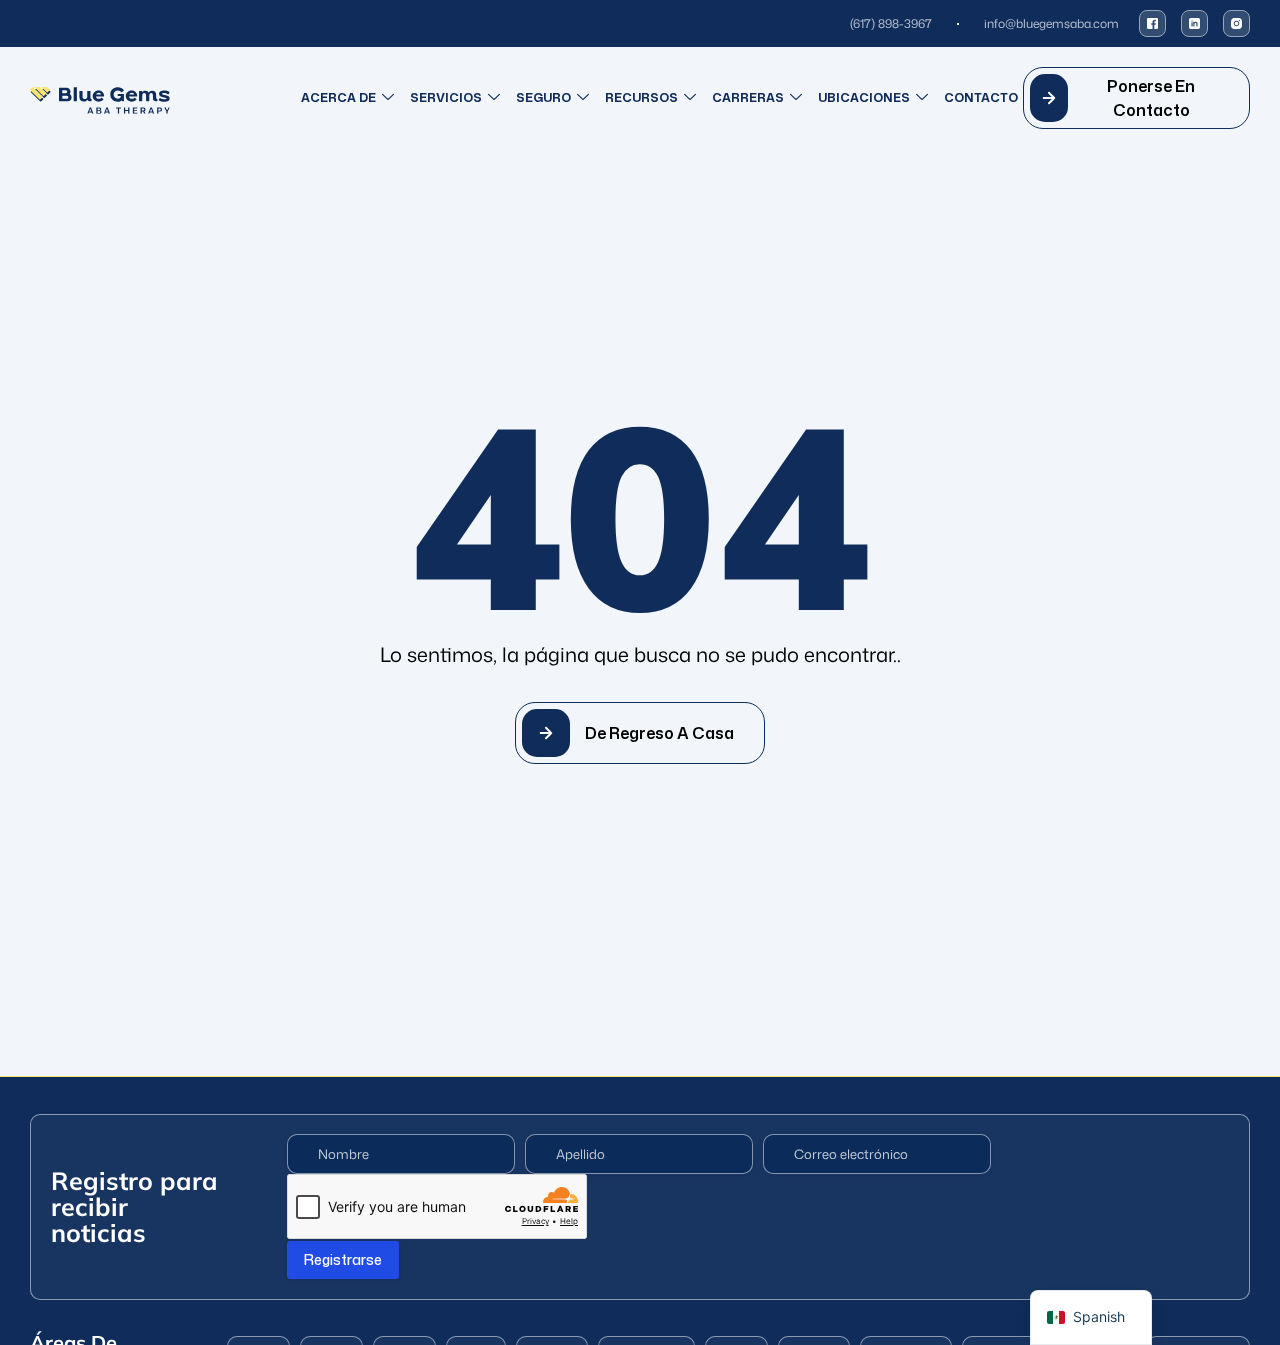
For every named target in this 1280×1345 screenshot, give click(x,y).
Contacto (981, 97)
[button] (1136, 98)
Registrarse (343, 1259)
